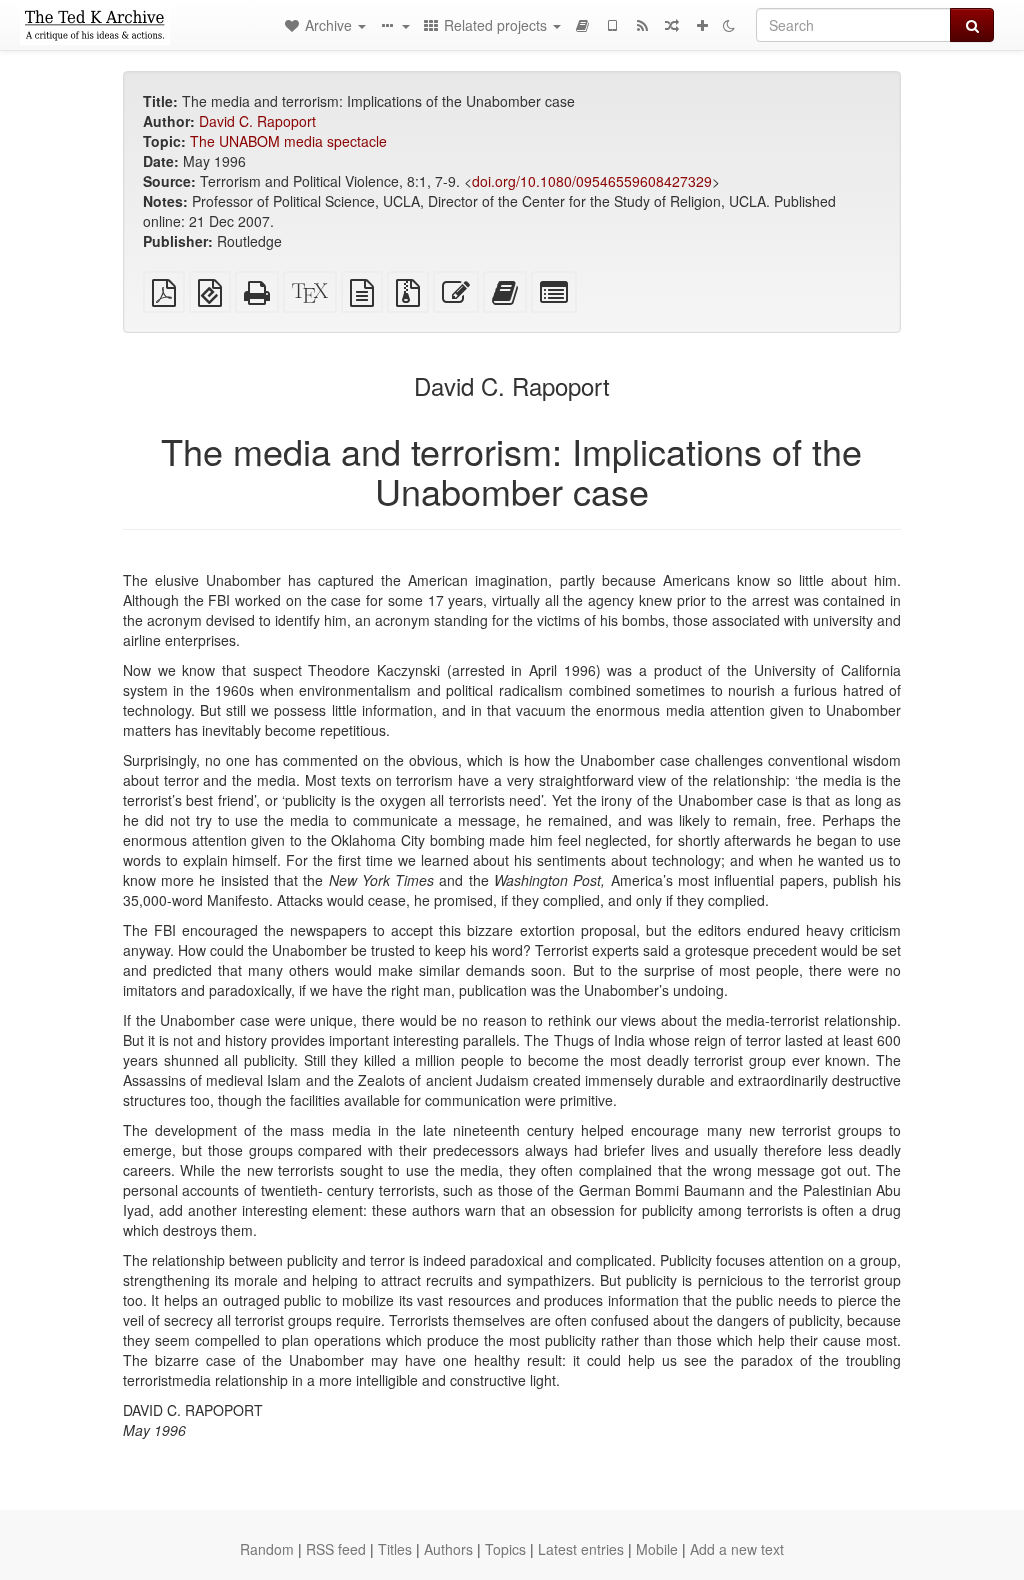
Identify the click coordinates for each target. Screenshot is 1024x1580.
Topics (505, 1549)
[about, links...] (394, 25)
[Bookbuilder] (582, 25)
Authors (448, 1549)
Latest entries (581, 1549)
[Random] (672, 25)
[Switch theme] (729, 25)
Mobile (657, 1549)
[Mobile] (612, 25)
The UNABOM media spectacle (288, 141)
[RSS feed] (642, 25)
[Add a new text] (702, 25)
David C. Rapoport (257, 121)
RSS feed (336, 1549)
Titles (395, 1549)
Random (267, 1549)
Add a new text (737, 1549)
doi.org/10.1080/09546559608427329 (592, 181)
